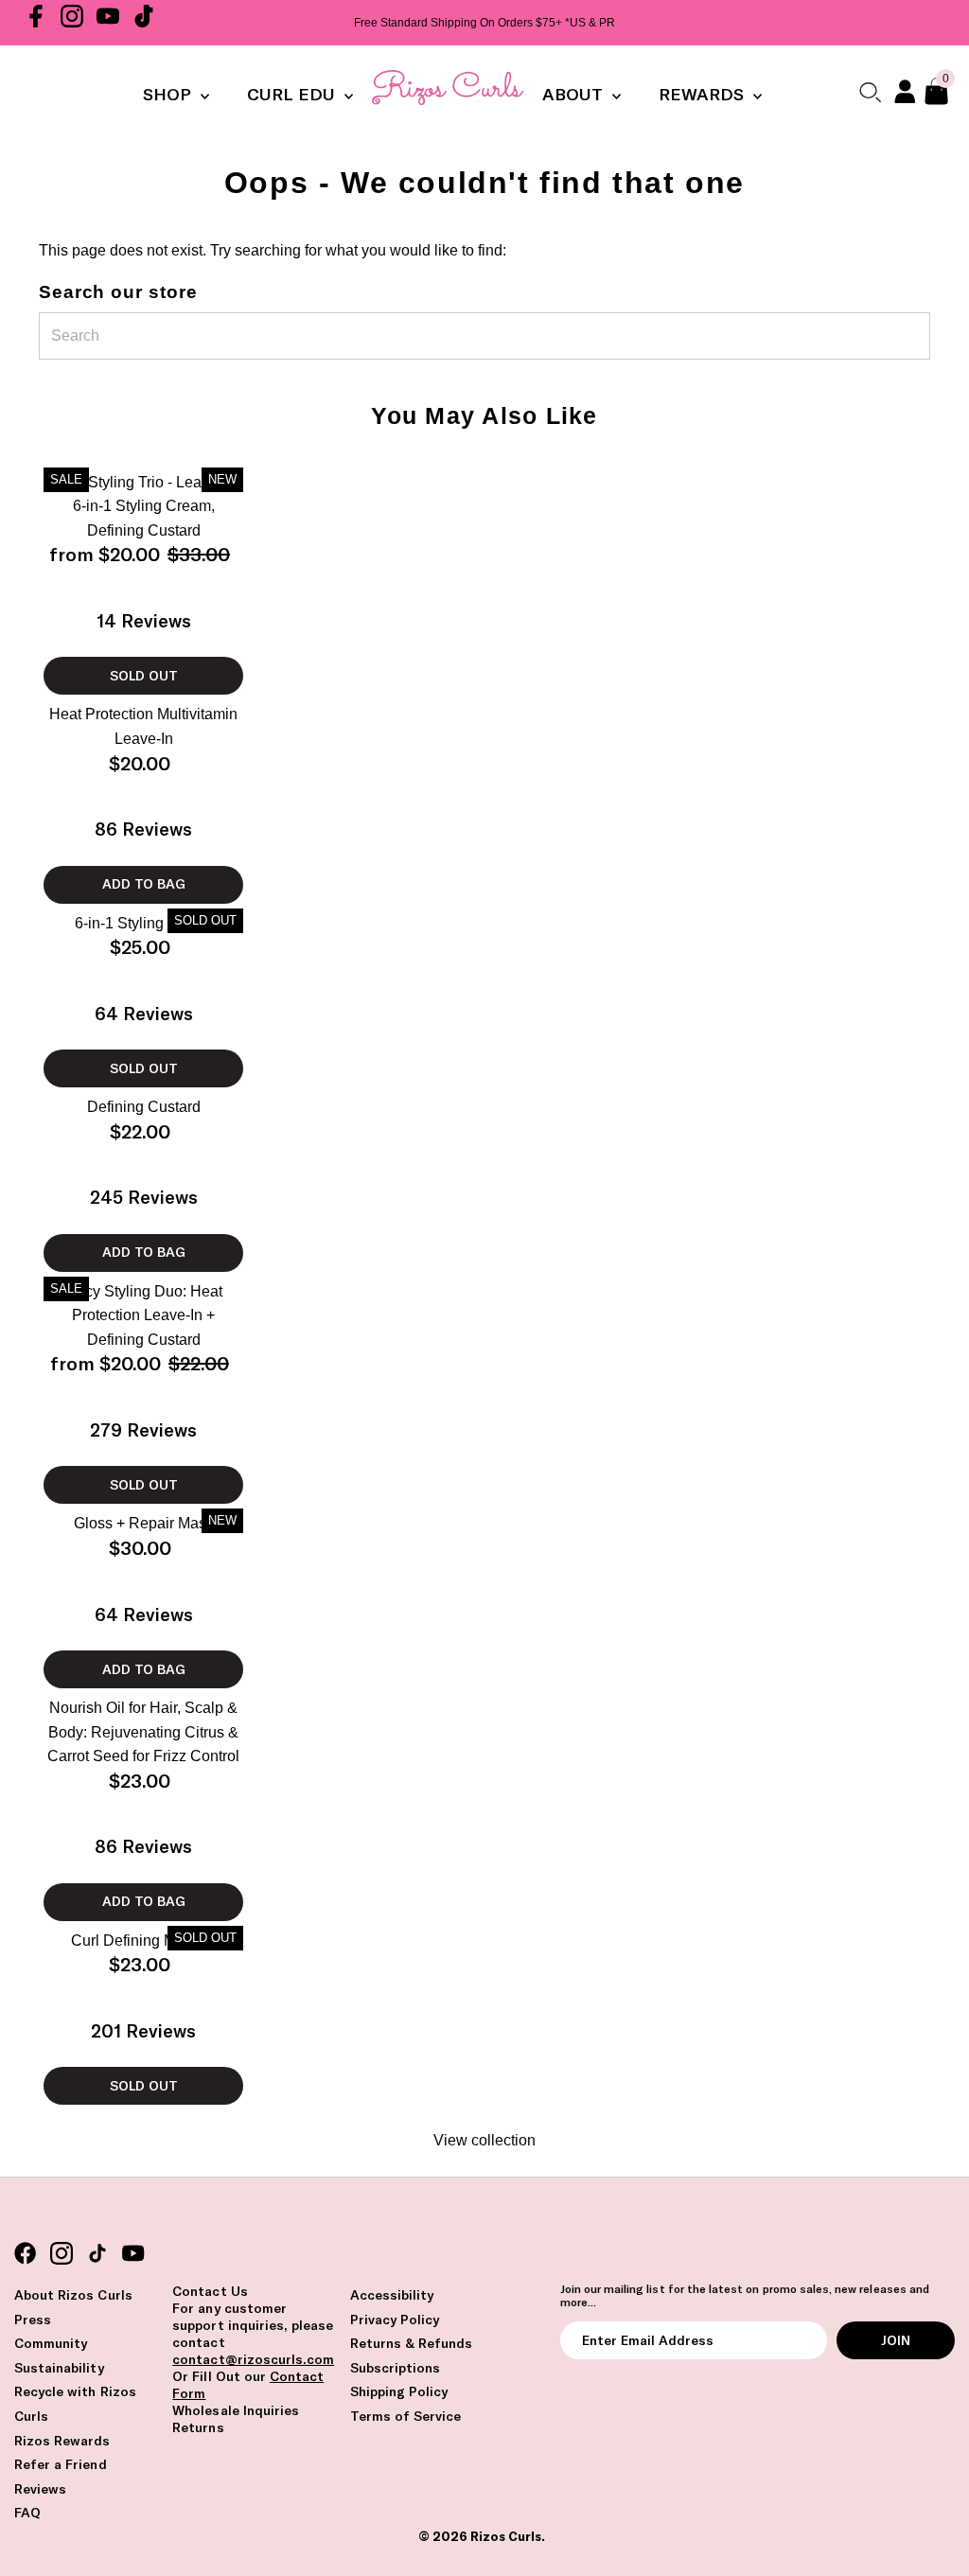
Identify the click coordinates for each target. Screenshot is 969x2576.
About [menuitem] (575, 94)
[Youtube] (108, 23)
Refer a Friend (61, 2464)
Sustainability (59, 2368)
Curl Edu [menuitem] (293, 94)
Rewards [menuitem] (704, 94)
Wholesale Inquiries (236, 2410)
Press (33, 2320)
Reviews (40, 2489)
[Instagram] (72, 23)
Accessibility (392, 2295)
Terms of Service (406, 2416)
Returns (198, 2427)
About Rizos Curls (73, 2295)
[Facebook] (36, 23)
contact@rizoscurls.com (253, 2359)
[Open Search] (870, 92)
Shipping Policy (399, 2391)
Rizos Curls (506, 2536)
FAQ (27, 2513)
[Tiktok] (144, 23)
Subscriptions (396, 2368)
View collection (484, 2140)
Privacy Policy (395, 2320)
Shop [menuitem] (169, 94)
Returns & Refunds (412, 2343)
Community (51, 2343)
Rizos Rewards (62, 2441)
